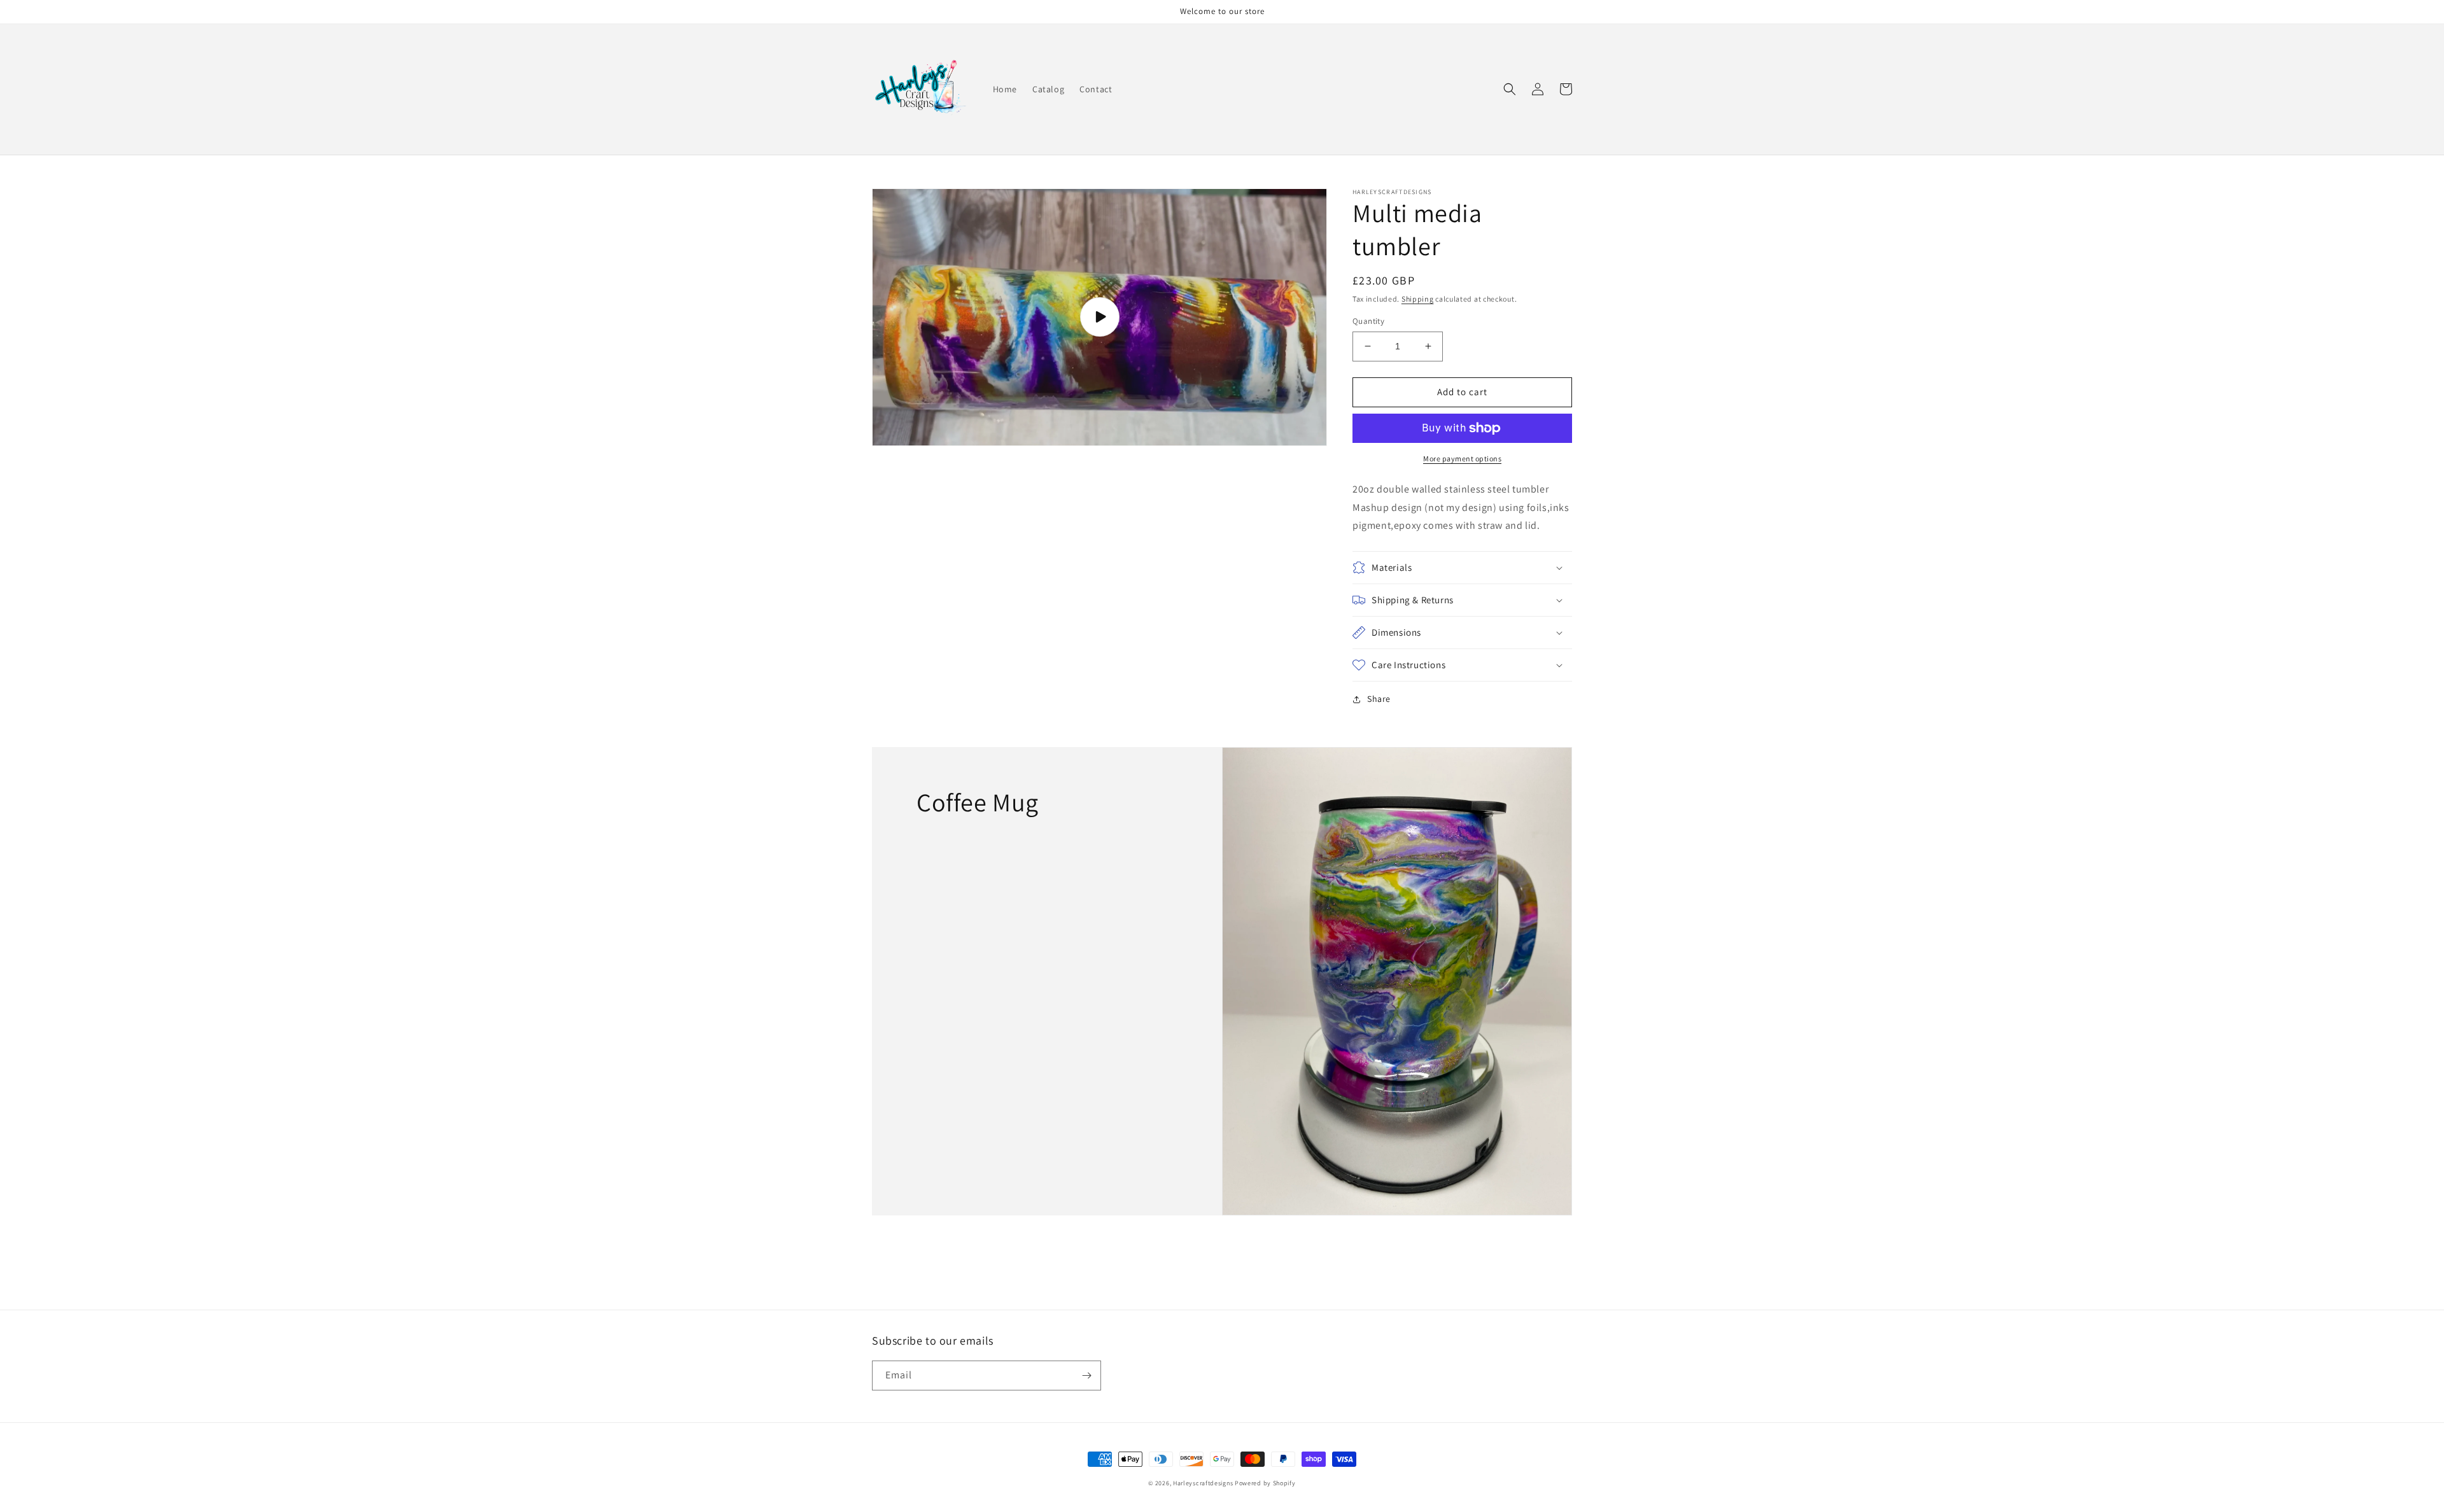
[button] (1510, 89)
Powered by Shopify (1265, 1483)
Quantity (1368, 321)
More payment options (1462, 458)
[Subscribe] (1086, 1375)
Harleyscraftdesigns (1203, 1483)
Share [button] (1379, 699)
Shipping (1418, 299)
